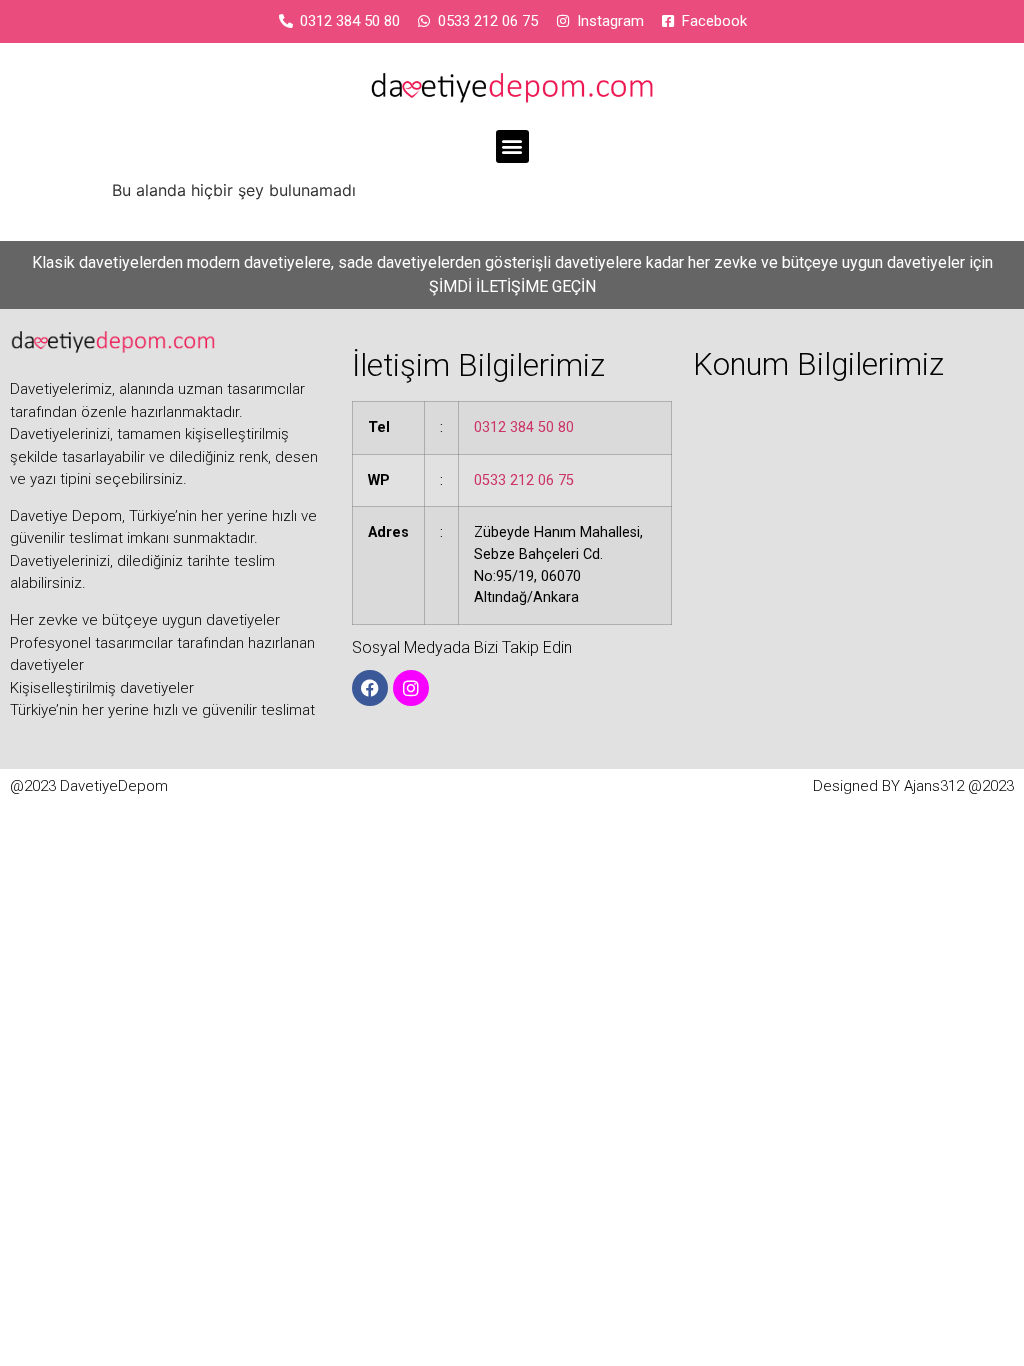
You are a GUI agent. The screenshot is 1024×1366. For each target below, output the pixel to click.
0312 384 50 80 (524, 427)
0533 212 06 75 (524, 480)
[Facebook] (370, 688)
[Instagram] (411, 688)
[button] (512, 146)
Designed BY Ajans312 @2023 (913, 786)
